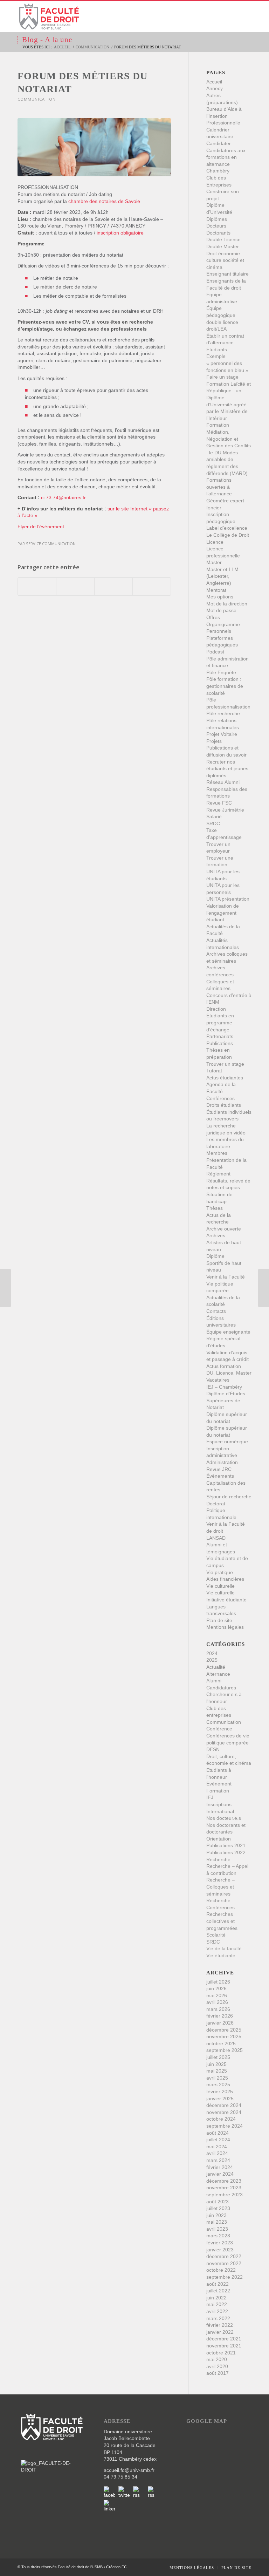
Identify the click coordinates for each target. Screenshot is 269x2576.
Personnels (219, 631)
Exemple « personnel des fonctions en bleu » (227, 363)
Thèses (215, 1208)
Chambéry (218, 171)
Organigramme (223, 624)
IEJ (210, 1797)
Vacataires (218, 1380)
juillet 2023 (218, 2208)
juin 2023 (216, 2215)
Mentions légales (225, 1627)
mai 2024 (217, 2147)
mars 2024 (218, 2160)
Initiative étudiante (226, 1600)
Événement (219, 1784)
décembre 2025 (224, 2030)
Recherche (218, 1859)
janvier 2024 (220, 2174)
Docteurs (216, 226)
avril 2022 (217, 2311)
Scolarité (216, 1935)
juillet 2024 (218, 2140)
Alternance (218, 1674)
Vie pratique (220, 1572)
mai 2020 (217, 2359)
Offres (213, 617)
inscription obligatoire (120, 233)
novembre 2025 (224, 2036)
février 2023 (220, 2243)
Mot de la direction (227, 604)
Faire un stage (222, 377)
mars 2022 (218, 2318)
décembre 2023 (224, 2181)
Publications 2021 (226, 1845)
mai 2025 (217, 2071)
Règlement (218, 1174)
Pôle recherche (223, 713)
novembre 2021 (224, 2346)
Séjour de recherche (229, 1497)
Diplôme (215, 1256)
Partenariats (220, 1036)
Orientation (219, 1839)
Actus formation (224, 1366)
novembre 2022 (224, 2263)
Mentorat (216, 590)
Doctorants (218, 233)
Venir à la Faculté (226, 1277)
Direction (216, 1009)
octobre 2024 (221, 2119)
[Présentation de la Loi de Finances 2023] (5, 1288)
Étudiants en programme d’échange (220, 1022)
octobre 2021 (221, 2353)
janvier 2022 (220, 2332)
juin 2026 (216, 1988)
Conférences (220, 1098)
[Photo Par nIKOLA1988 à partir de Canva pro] (94, 147)
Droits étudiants (224, 1105)
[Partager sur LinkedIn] (113, 587)
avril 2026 (217, 2002)
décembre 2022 (224, 2256)
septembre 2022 (225, 2277)
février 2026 (220, 2016)
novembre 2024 (224, 2112)
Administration (222, 1462)
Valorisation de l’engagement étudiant (223, 913)
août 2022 (218, 2284)
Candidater (219, 143)
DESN (213, 1749)
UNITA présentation (228, 899)
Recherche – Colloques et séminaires (220, 1887)
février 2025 (220, 2092)
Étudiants (217, 350)
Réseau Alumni (223, 782)
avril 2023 (217, 2229)
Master (214, 562)
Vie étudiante (221, 1955)
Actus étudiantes (225, 1078)
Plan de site (219, 1620)
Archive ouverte (224, 1229)
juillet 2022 (218, 2291)
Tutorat (214, 1071)
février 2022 (220, 2325)
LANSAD (216, 1538)
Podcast (215, 652)
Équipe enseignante (228, 1332)
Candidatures (221, 1688)
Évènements (220, 1476)
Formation (218, 1791)
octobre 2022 (221, 2270)
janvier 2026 (220, 2023)
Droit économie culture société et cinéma (225, 260)
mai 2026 (217, 1995)
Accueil (214, 82)
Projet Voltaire (222, 734)
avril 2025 (217, 2078)
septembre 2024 (225, 2126)
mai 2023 (217, 2222)
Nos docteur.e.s (224, 1818)
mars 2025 (218, 2084)
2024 (212, 1653)
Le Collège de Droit (228, 535)
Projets (214, 741)
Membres (217, 1153)
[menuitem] (192, 2568)
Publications (220, 1043)
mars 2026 (218, 2009)
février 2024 (220, 2167)
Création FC (116, 2567)
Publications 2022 (226, 1852)
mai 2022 (217, 2304)
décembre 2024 (224, 2105)
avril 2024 (217, 2153)
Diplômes (217, 219)
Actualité (216, 1667)
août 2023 (218, 2202)
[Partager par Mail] (152, 587)
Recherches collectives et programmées (222, 1921)
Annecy (215, 88)
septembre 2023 (225, 2195)
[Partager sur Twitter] (75, 587)
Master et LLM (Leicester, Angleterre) (222, 576)
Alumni (214, 1681)
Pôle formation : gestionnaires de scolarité (225, 686)
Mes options (220, 597)
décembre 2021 (224, 2339)
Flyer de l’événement (41, 527)
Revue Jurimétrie (225, 810)
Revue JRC (219, 1469)
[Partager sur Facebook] (37, 587)
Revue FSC (219, 803)
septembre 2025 (225, 2050)
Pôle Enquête (221, 672)
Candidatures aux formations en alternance (226, 157)
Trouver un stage (225, 1064)
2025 (212, 1660)
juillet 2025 (218, 2057)
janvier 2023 (220, 2250)
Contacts (216, 1311)
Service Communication (51, 544)
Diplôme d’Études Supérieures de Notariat (226, 1400)
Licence (215, 542)
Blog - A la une (47, 40)
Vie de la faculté (224, 1948)
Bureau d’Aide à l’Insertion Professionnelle (224, 116)
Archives (216, 1235)
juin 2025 (216, 2064)
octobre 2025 (221, 2043)
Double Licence (223, 239)
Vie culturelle (220, 1586)
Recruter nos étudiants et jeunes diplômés (227, 769)
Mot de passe (221, 610)
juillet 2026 (218, 1982)
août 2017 (218, 2373)
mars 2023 (218, 2236)
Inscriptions (219, 1804)
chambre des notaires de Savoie (104, 201)
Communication (37, 99)
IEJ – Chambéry (224, 1387)
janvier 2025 (220, 2099)
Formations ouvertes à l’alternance (219, 487)
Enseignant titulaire (227, 274)
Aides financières (225, 1579)
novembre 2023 (224, 2188)
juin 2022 (216, 2298)
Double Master (223, 246)
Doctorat (216, 1504)
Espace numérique (227, 1442)
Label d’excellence (227, 528)
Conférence (219, 1729)
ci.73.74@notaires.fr (63, 497)
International (220, 1811)
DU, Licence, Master (229, 1373)
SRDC (213, 823)
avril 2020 (217, 2366)
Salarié (214, 816)
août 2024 (218, 2133)
